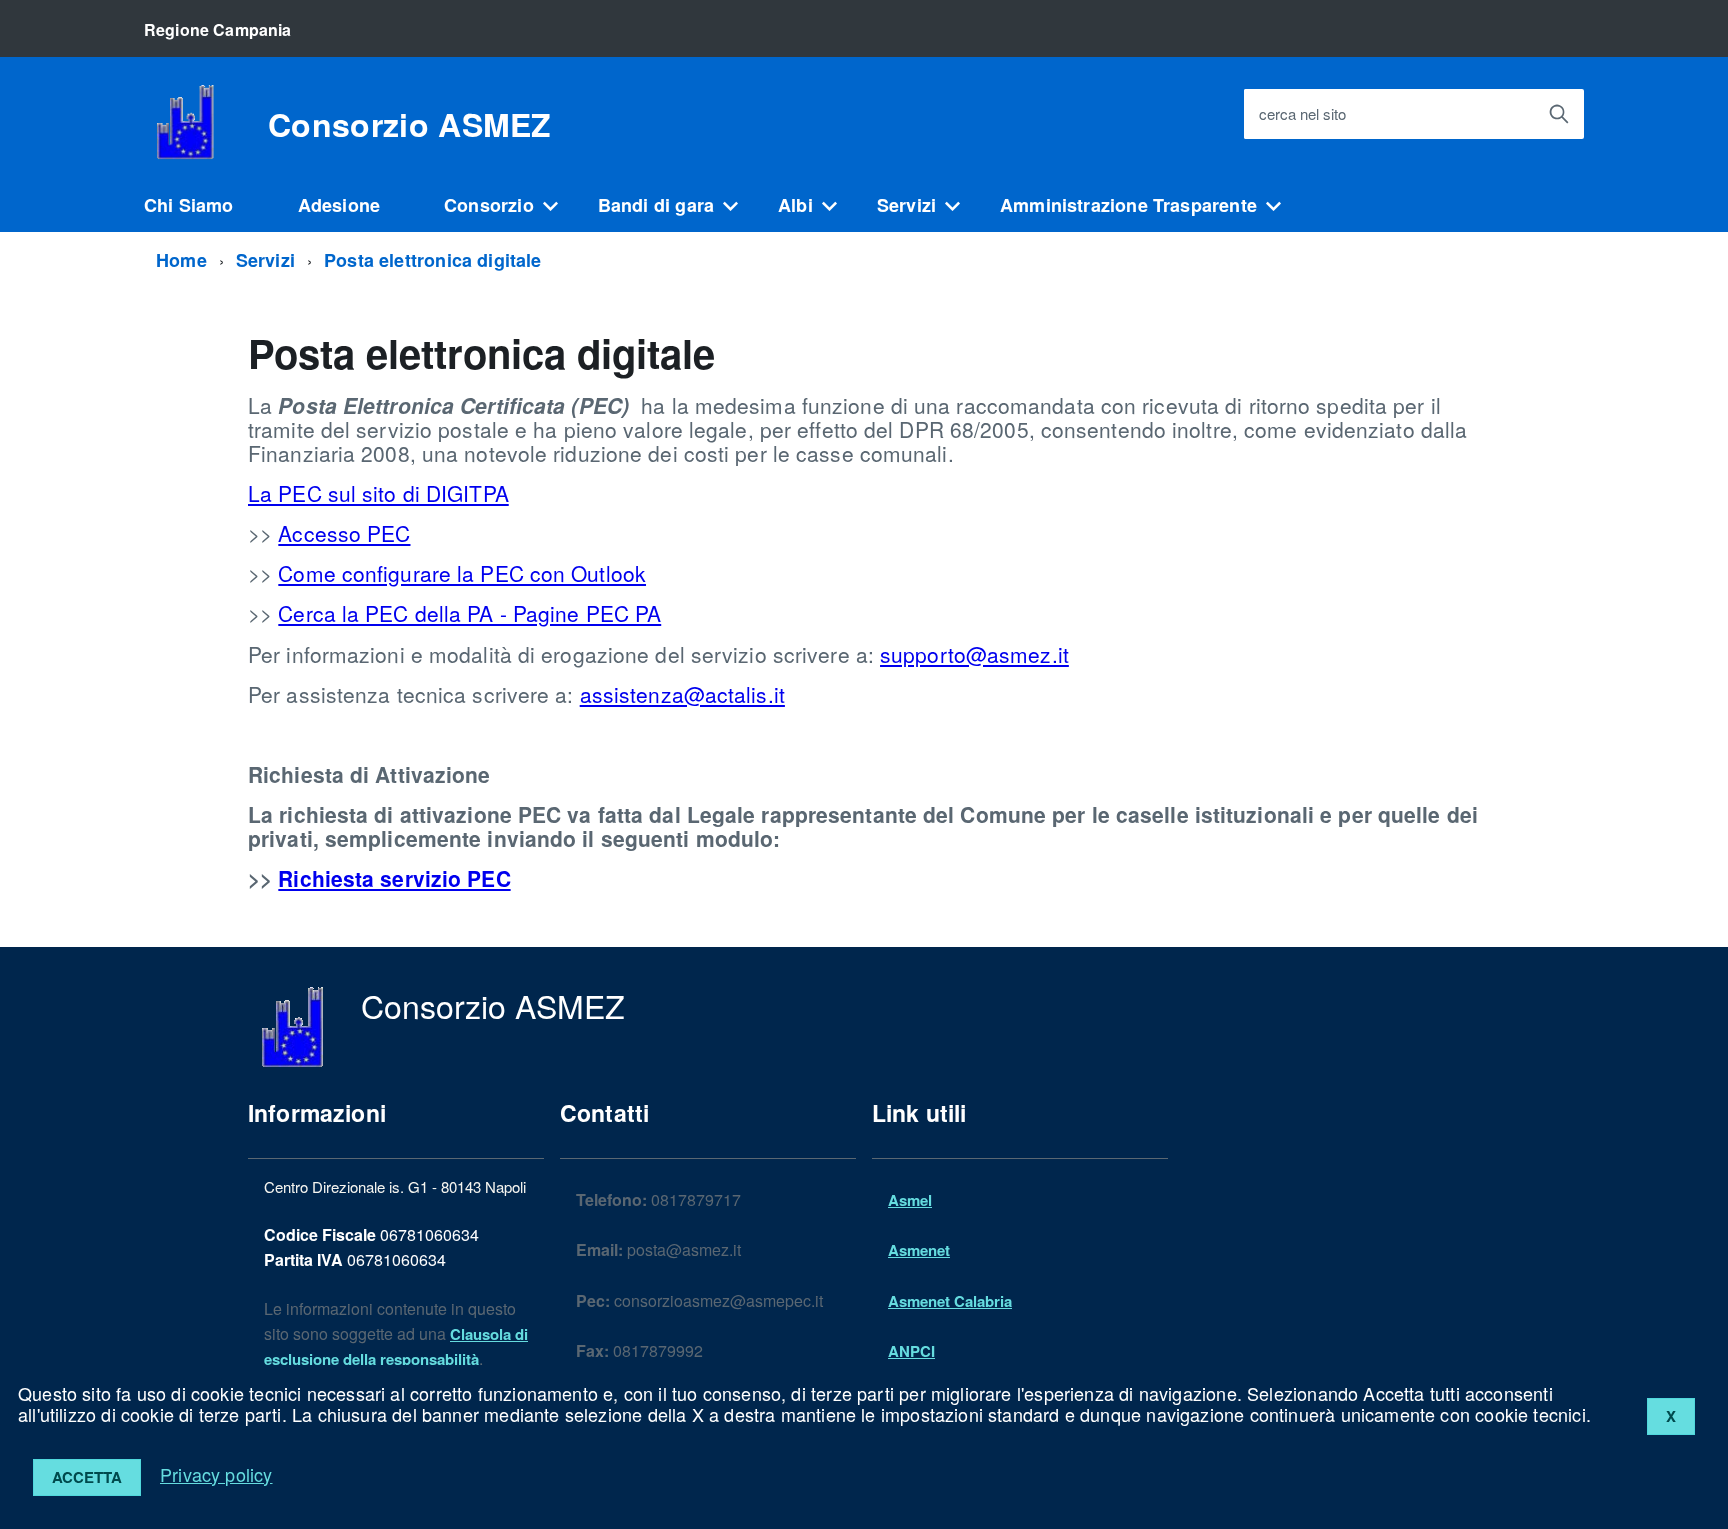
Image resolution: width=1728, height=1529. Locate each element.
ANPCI (911, 1351)
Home (181, 260)
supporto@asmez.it (974, 654)
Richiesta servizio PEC (394, 878)
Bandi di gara (656, 205)
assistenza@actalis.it (682, 694)
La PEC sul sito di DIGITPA (378, 493)
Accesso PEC (344, 533)
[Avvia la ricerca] (1559, 114)
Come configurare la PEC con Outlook (462, 573)
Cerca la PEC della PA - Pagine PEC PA (469, 613)
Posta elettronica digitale (433, 260)
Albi (795, 205)
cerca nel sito (1302, 114)
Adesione (339, 205)
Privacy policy (216, 1474)
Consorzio (489, 205)
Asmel (910, 1200)
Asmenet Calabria (950, 1301)
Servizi (906, 205)
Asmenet (919, 1250)
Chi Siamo (189, 205)
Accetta (87, 1477)
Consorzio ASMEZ (410, 124)
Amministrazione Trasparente (1128, 205)
